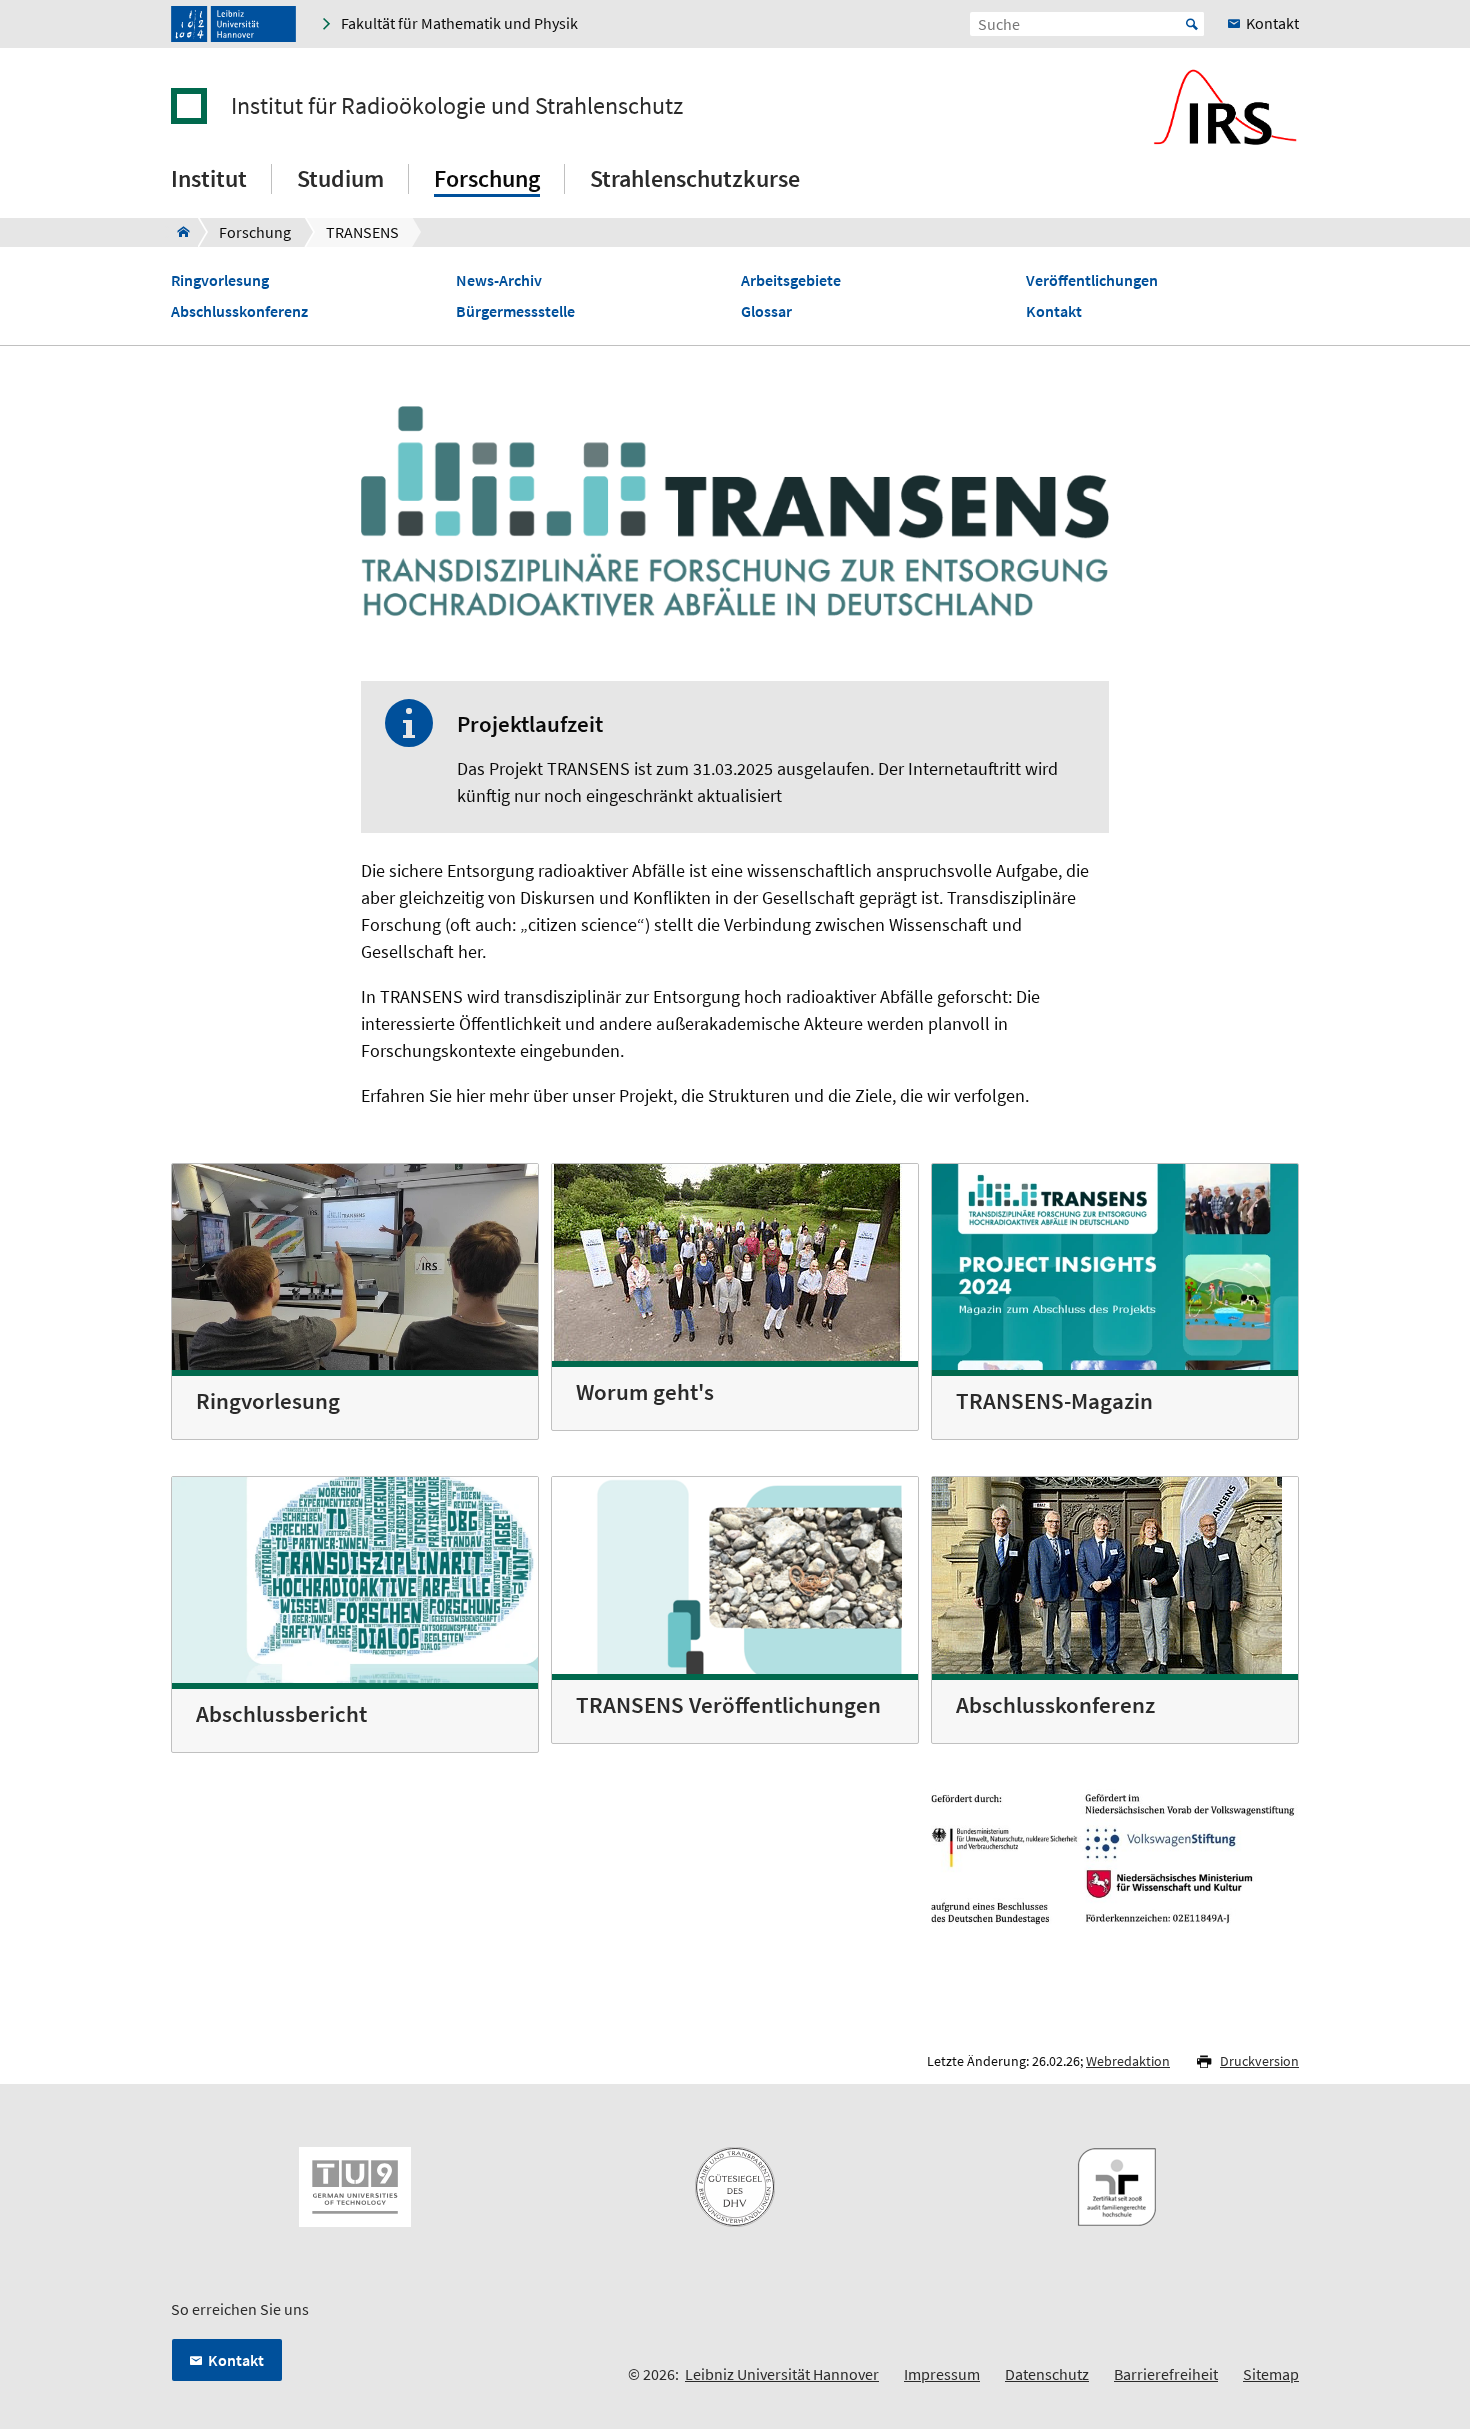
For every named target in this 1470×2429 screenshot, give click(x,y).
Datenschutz (1047, 2374)
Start (1192, 24)
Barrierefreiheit (1166, 2374)
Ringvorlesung (220, 280)
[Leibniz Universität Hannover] (233, 24)
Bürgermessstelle (515, 311)
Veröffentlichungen (1092, 280)
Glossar (766, 311)
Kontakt (1054, 311)
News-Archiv (499, 280)
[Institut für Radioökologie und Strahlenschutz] (177, 232)
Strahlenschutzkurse (695, 178)
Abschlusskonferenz (239, 311)
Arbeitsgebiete (791, 280)
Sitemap (1271, 2374)
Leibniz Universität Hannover (782, 2374)
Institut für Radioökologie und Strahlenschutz (457, 106)
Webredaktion (1128, 2061)
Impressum (942, 2374)
